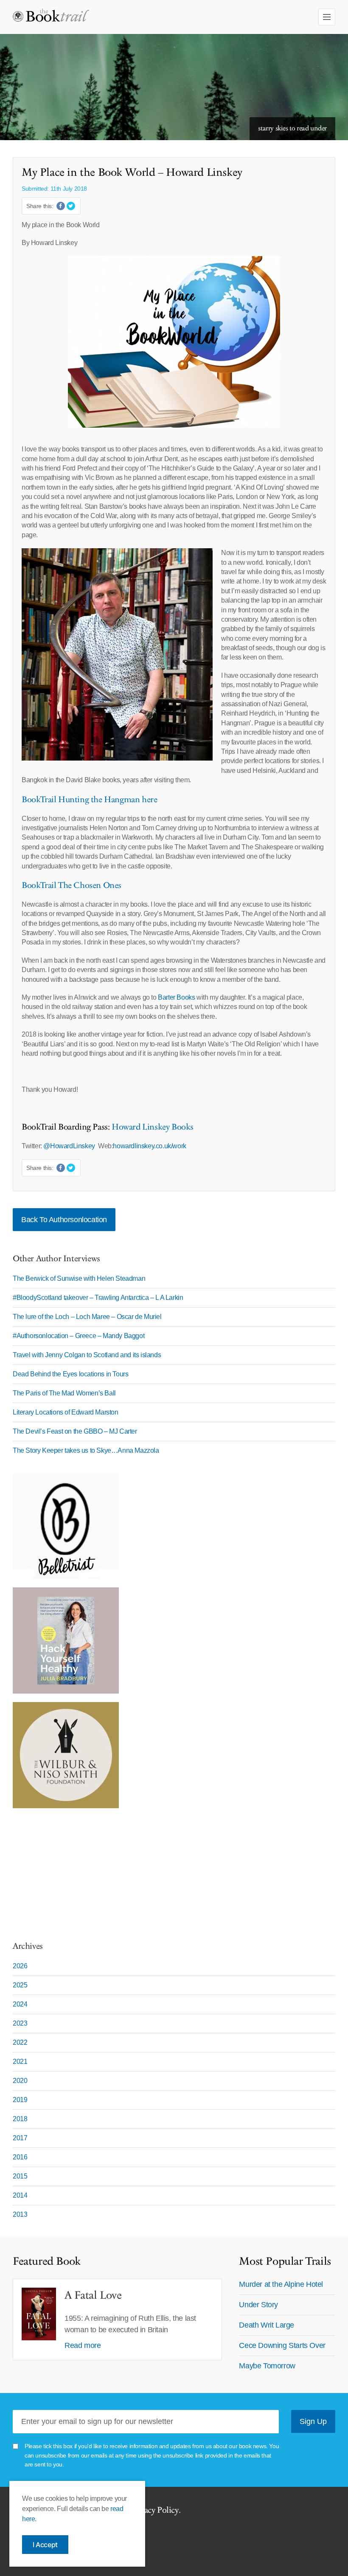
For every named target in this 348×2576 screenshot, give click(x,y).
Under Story (258, 2305)
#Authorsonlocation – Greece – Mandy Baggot (79, 1336)
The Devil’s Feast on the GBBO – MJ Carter (75, 1431)
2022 (20, 2042)
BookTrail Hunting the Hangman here (89, 800)
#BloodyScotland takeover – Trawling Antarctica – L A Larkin (98, 1298)
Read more (83, 2345)
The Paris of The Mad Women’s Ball (64, 1393)
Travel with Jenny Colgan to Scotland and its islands (87, 1355)
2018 (20, 2119)
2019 (20, 2100)
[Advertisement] (66, 1870)
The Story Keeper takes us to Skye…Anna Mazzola (86, 1450)
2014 (20, 2195)
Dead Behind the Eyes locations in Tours (70, 1374)
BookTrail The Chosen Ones (72, 885)
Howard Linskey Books (153, 1127)
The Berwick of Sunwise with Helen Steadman (79, 1278)
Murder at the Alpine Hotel (281, 2284)
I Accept (45, 2545)
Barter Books (176, 997)
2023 (20, 2023)
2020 (20, 2081)
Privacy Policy (154, 2510)
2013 (20, 2214)
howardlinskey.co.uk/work (149, 1146)
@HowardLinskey (69, 1146)
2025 (20, 1985)
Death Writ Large (267, 2325)
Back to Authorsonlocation (64, 1220)
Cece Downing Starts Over (282, 2345)
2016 (20, 2157)
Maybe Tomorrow (267, 2366)
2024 (20, 2004)
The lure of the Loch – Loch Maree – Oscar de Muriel (87, 1317)
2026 (20, 1966)
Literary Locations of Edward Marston (66, 1412)
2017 (20, 2138)
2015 (20, 2176)
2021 (20, 2062)
